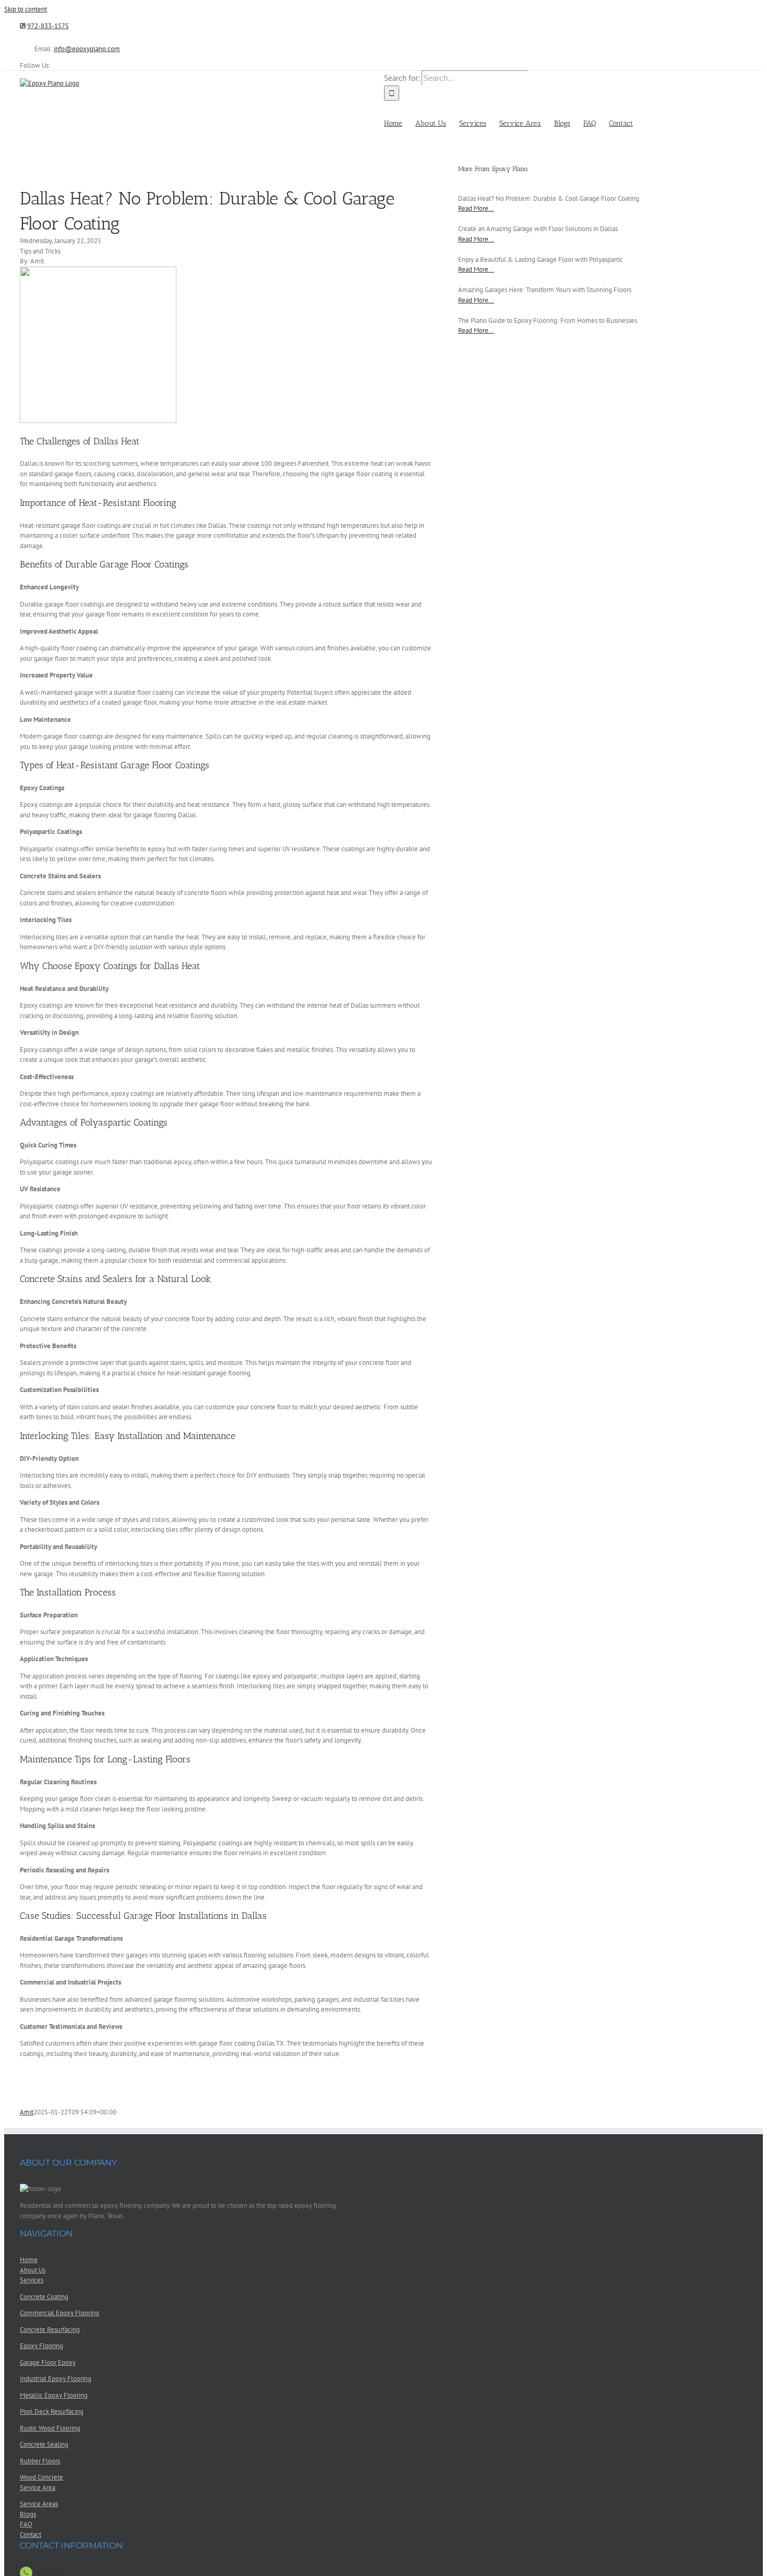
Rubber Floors (40, 2461)
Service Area (38, 2488)
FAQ (26, 2524)
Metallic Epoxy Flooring (54, 2395)
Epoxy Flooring (41, 2346)
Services (32, 2280)
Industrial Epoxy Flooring (56, 2379)
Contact (31, 2535)
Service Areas (39, 2504)
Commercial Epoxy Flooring (59, 2313)
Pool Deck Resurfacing (52, 2411)
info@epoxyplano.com (87, 49)
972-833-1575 (48, 26)
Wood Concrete (41, 2477)
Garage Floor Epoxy (48, 2362)
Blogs (28, 2514)
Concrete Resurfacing (50, 2330)
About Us (33, 2270)
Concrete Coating (44, 2297)
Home (29, 2260)
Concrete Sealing (44, 2444)
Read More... (476, 208)
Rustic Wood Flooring (50, 2428)
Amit (27, 2112)
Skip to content (26, 9)
